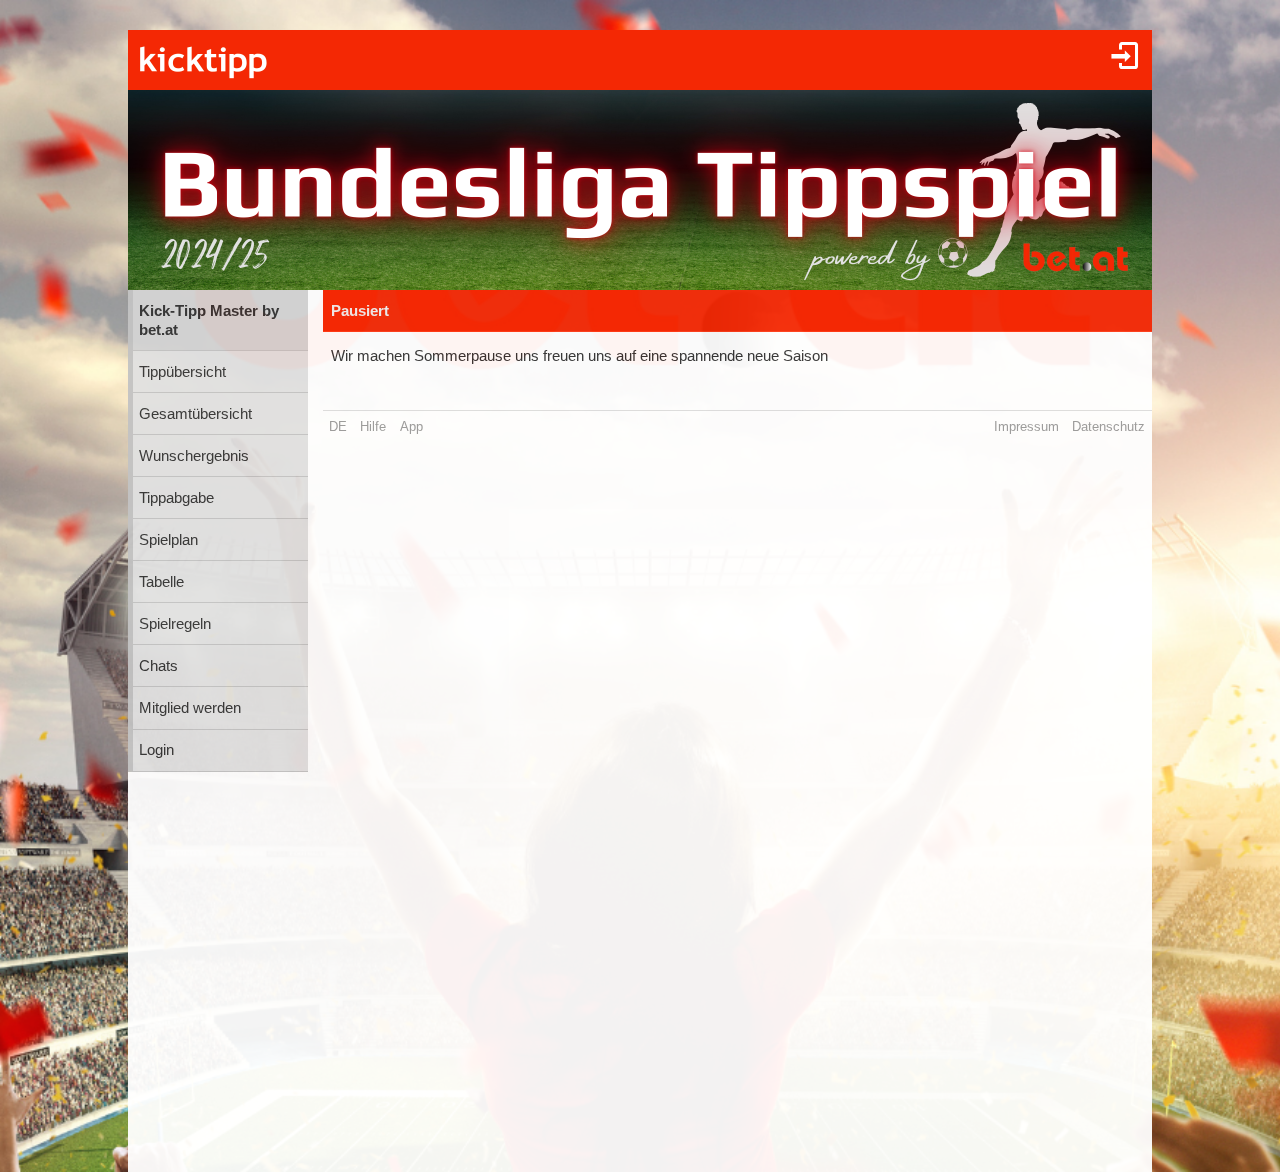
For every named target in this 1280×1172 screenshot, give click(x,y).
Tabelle (161, 582)
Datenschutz (1108, 426)
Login (156, 750)
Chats (158, 666)
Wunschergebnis (194, 456)
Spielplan (168, 540)
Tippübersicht (182, 372)
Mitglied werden (190, 708)
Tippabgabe (176, 498)
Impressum (1026, 426)
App (411, 426)
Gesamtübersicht (195, 414)
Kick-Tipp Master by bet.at (209, 320)
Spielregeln (175, 624)
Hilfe (373, 426)
